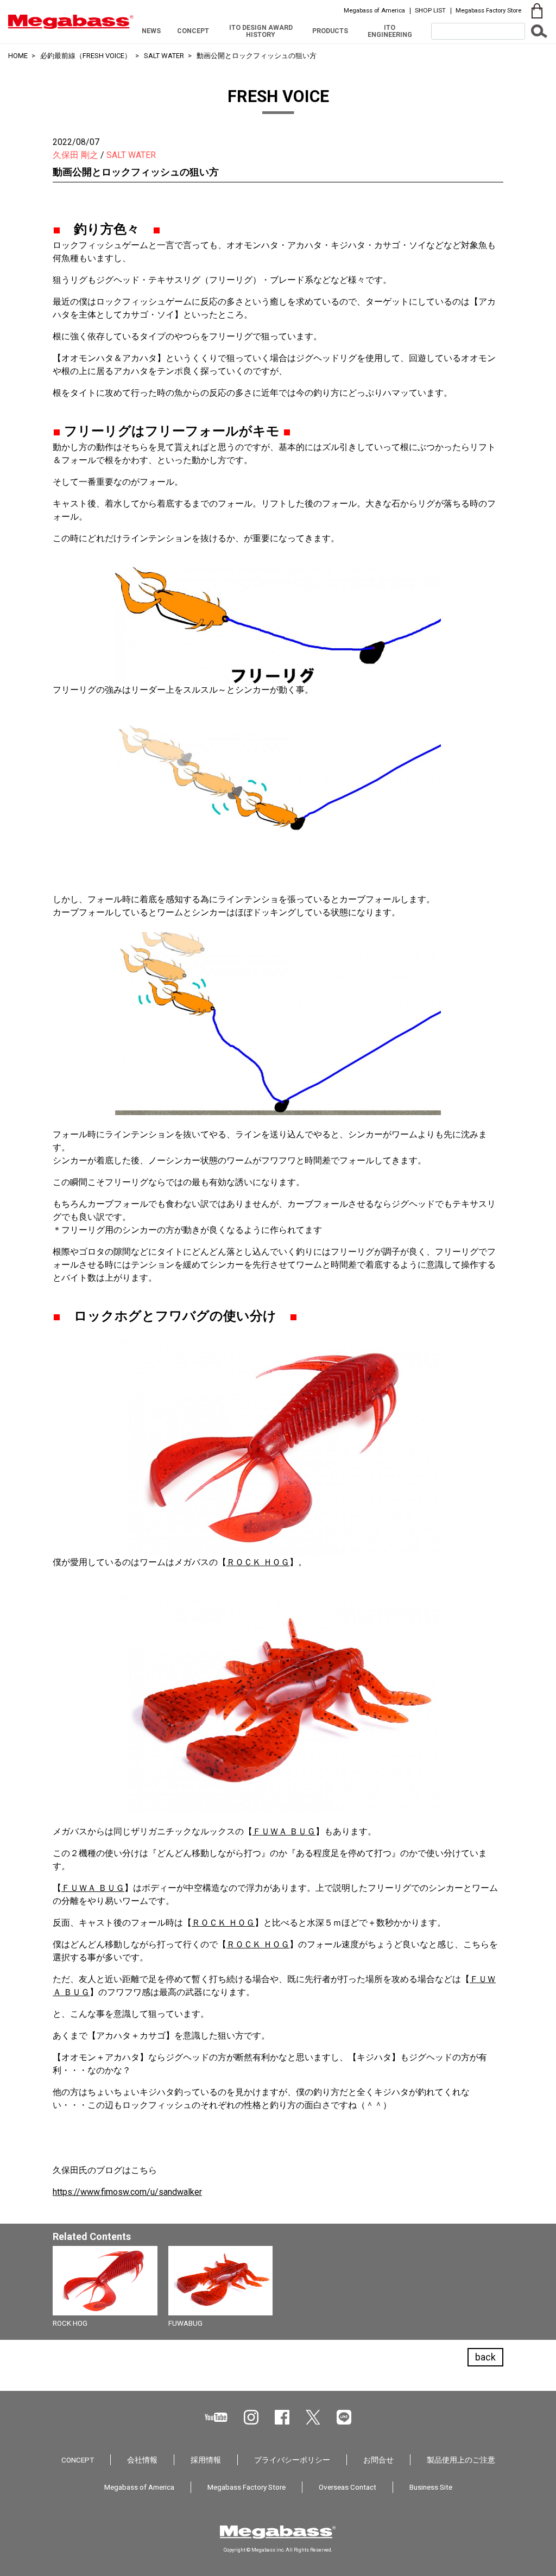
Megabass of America (374, 10)
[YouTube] (216, 2417)
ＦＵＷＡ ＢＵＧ (284, 1831)
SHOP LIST (430, 10)
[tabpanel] (278, 2290)
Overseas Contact (347, 2487)
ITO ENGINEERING (390, 31)
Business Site (431, 2487)
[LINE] (344, 2417)
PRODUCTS (330, 31)
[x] (313, 2417)
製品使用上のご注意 (461, 2460)
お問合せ (378, 2460)
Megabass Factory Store (488, 10)
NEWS (151, 31)
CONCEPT (193, 31)
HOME (18, 56)
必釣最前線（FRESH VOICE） (86, 56)
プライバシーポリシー (292, 2460)
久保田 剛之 (75, 155)
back (485, 2357)
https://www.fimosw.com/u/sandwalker (127, 2192)
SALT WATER (164, 56)
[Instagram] (251, 2417)
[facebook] (282, 2417)
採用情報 (206, 2460)
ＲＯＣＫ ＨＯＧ (258, 1562)
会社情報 (142, 2460)
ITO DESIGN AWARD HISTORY (261, 31)
